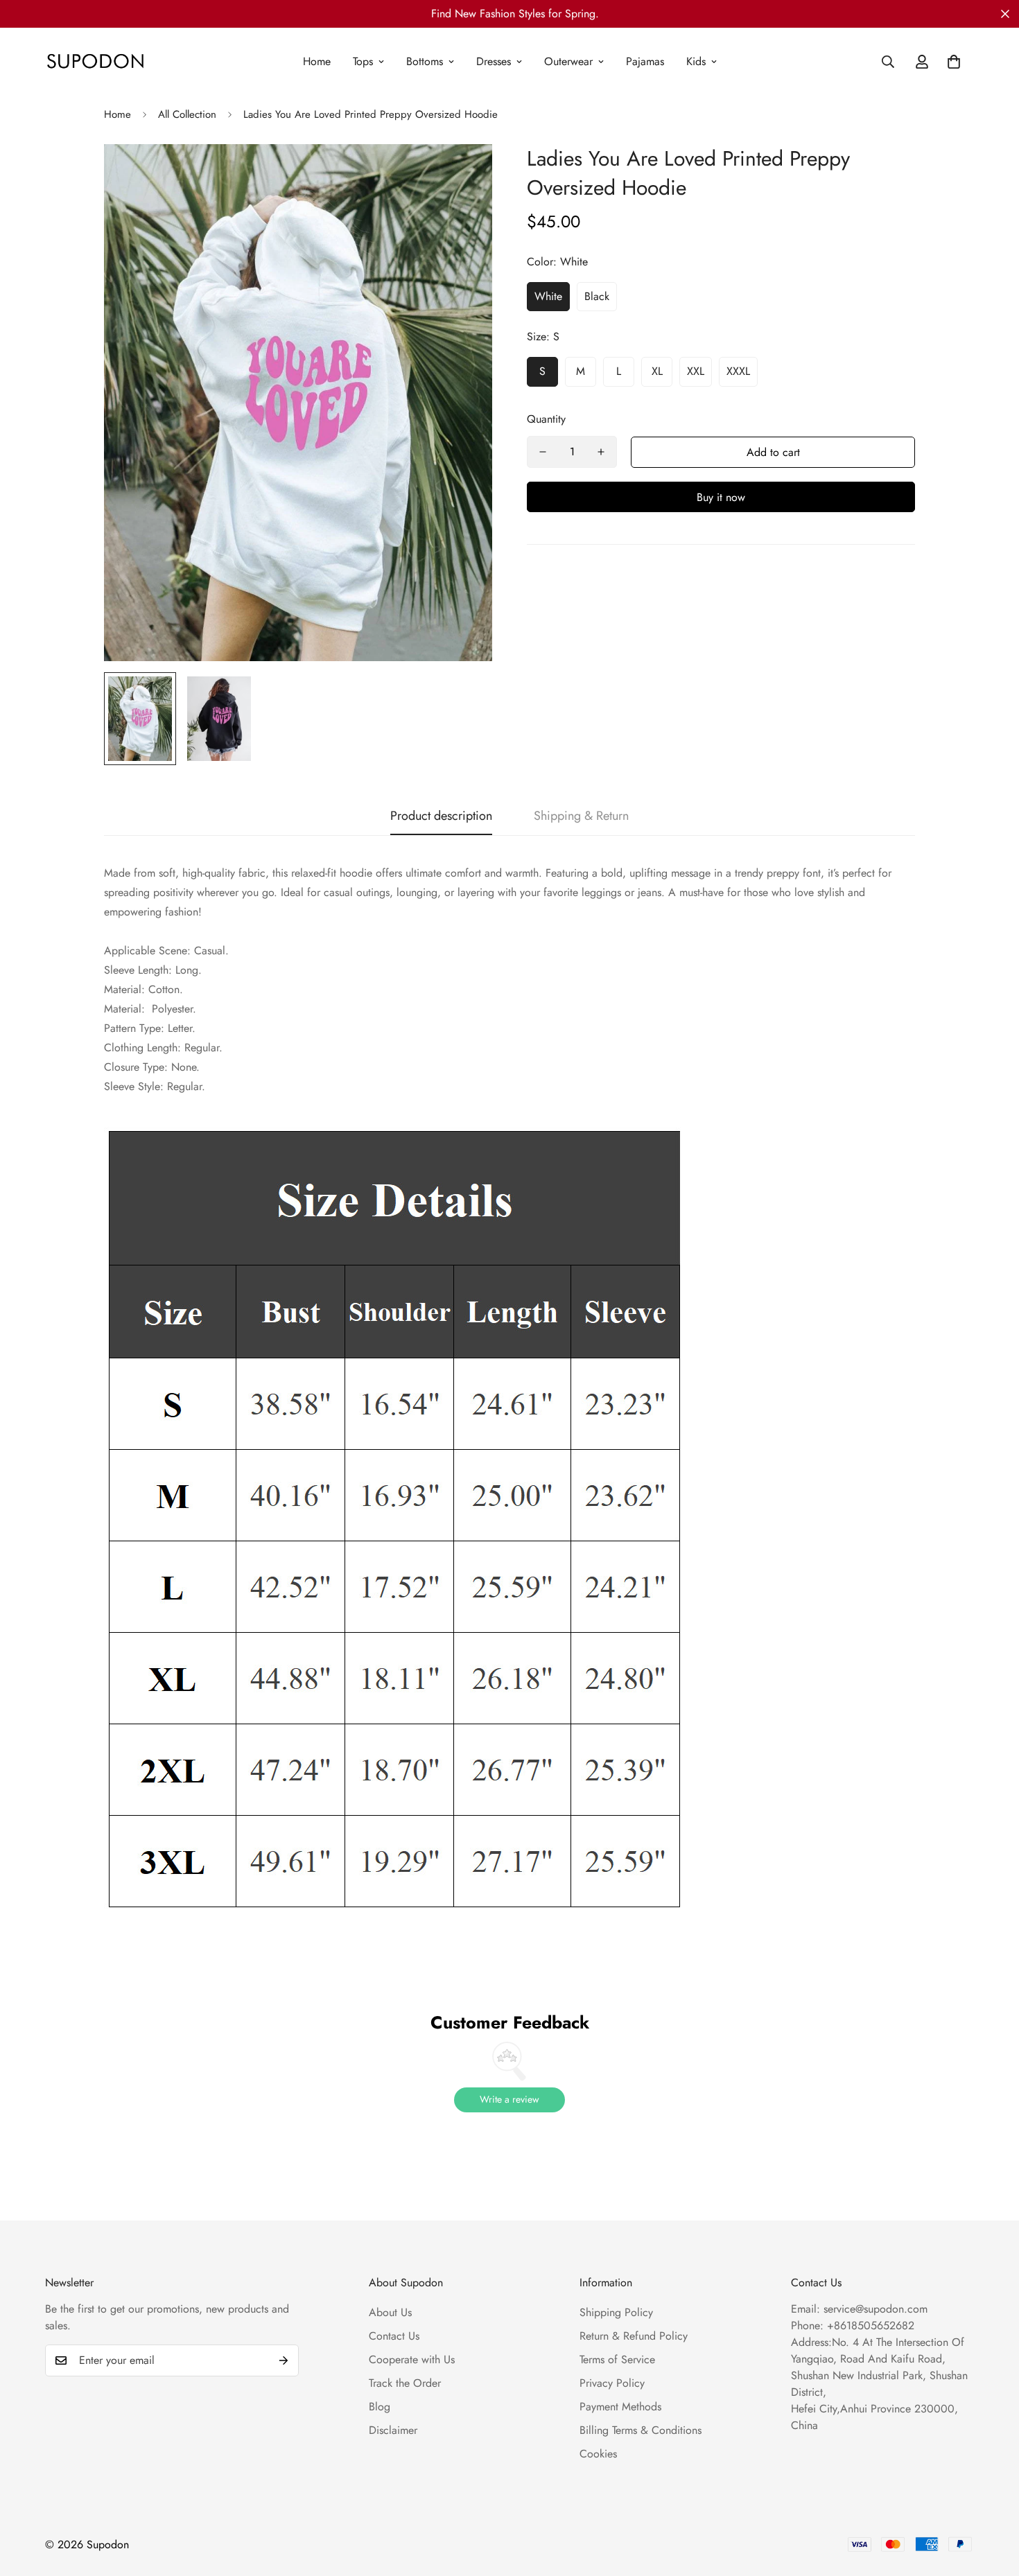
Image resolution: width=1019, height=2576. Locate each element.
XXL (696, 371)
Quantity (546, 419)
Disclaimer (393, 2430)
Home (317, 61)
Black (597, 296)
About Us (390, 2312)
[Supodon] (95, 62)
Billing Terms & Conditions (641, 2430)
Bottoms (425, 61)
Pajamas (645, 61)
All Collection (187, 114)
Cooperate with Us (412, 2359)
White (548, 296)
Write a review (509, 2099)
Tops (363, 61)
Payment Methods (620, 2407)
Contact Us (394, 2336)
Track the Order (405, 2383)
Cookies (598, 2454)
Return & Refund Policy (634, 2336)
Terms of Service (617, 2359)
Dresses (494, 61)
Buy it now (721, 497)
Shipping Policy (616, 2312)
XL (657, 371)
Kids (696, 61)
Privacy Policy (612, 2383)
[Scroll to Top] (992, 2500)
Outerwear (568, 61)
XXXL (738, 371)
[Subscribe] (284, 2360)
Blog (380, 2407)
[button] (954, 62)
